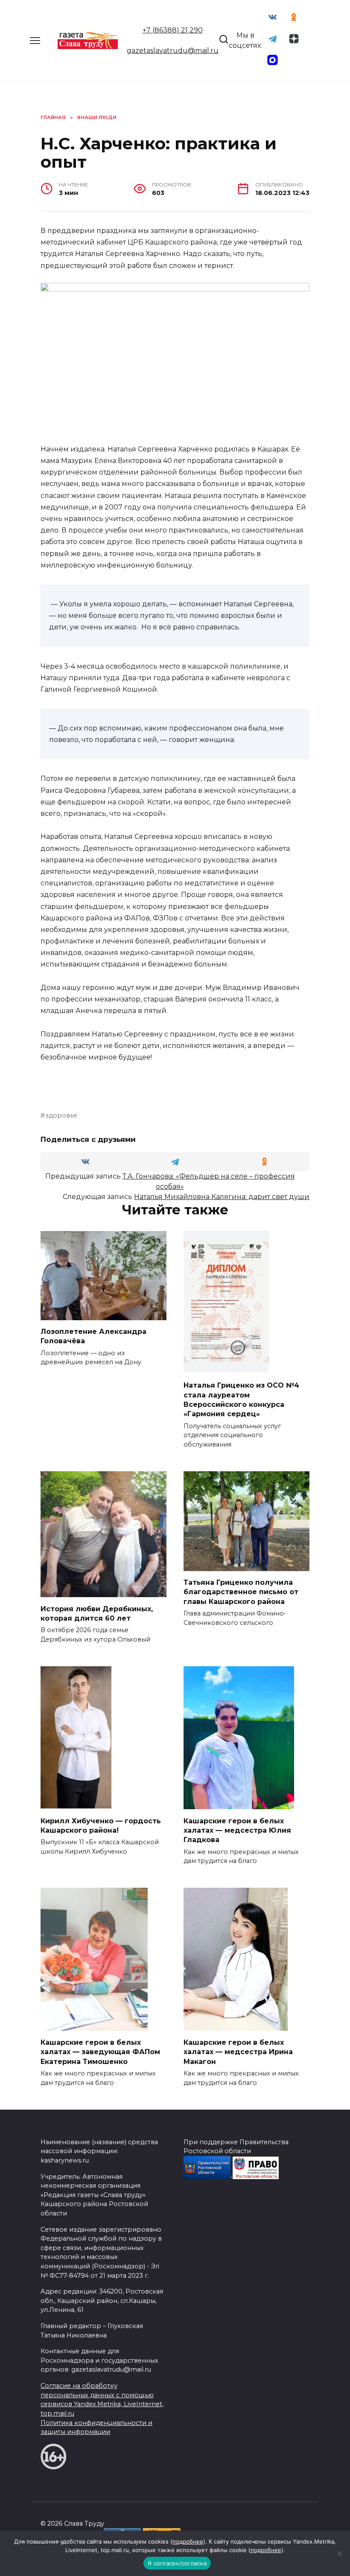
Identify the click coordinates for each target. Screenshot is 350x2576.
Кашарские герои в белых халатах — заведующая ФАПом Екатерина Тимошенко (100, 2052)
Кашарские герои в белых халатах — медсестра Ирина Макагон (238, 2052)
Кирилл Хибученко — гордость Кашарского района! (101, 1825)
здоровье (61, 1115)
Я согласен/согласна (177, 2563)
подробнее (188, 2541)
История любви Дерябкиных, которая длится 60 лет (97, 1613)
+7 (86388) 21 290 (173, 30)
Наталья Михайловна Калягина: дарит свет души (222, 1197)
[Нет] (339, 2553)
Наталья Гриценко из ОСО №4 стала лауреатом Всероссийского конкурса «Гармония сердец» (241, 1400)
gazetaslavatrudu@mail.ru (173, 51)
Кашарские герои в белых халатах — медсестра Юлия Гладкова (237, 1830)
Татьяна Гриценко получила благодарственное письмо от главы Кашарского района (241, 1592)
